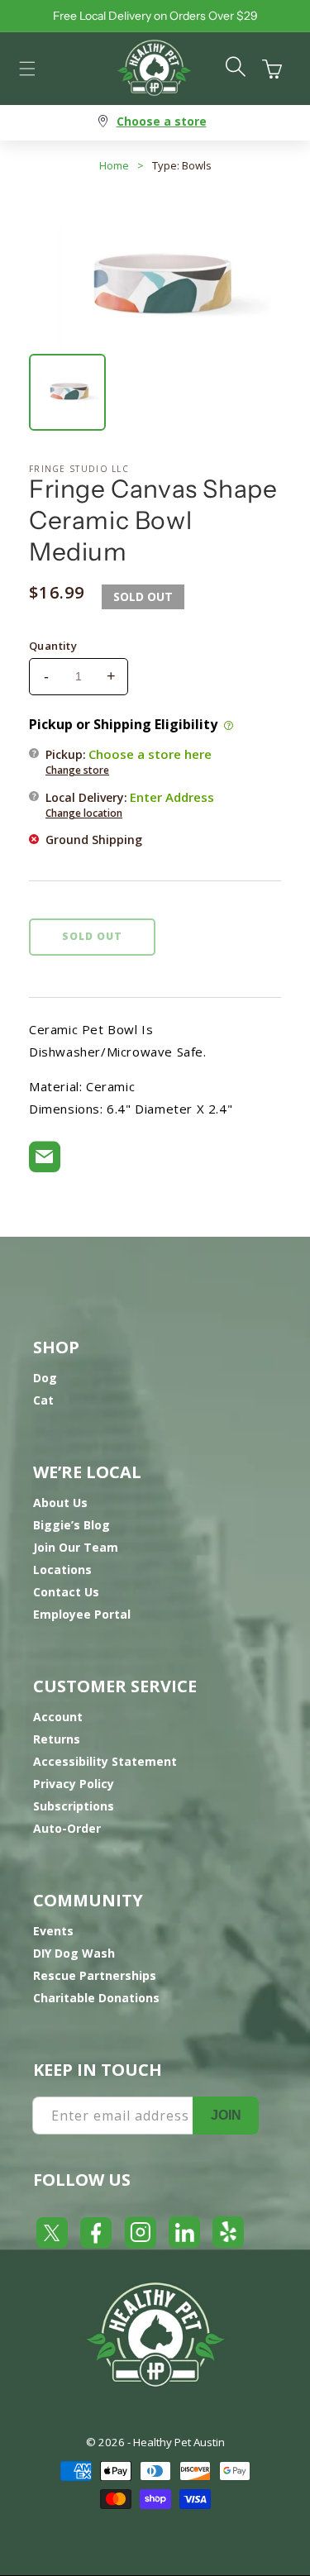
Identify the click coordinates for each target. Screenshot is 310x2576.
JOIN (226, 2115)
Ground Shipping (94, 840)
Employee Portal (82, 1614)
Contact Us (66, 1592)
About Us (60, 1503)
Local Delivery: (130, 804)
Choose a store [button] (162, 121)
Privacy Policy (74, 1784)
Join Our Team (76, 1547)
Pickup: (129, 761)
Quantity (53, 646)
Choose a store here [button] (150, 754)
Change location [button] (84, 813)
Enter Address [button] (172, 797)
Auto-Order (67, 1828)
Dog (45, 1378)
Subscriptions (74, 1806)
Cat (43, 1400)
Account (58, 1717)
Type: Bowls (182, 165)
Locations (62, 1569)
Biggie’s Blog (72, 1525)
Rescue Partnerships (95, 1975)
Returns (57, 1739)
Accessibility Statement (105, 1761)
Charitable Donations (96, 1998)
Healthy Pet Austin (179, 2442)
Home (114, 165)
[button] (27, 69)
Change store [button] (77, 770)
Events (53, 1931)
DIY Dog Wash (74, 1953)
